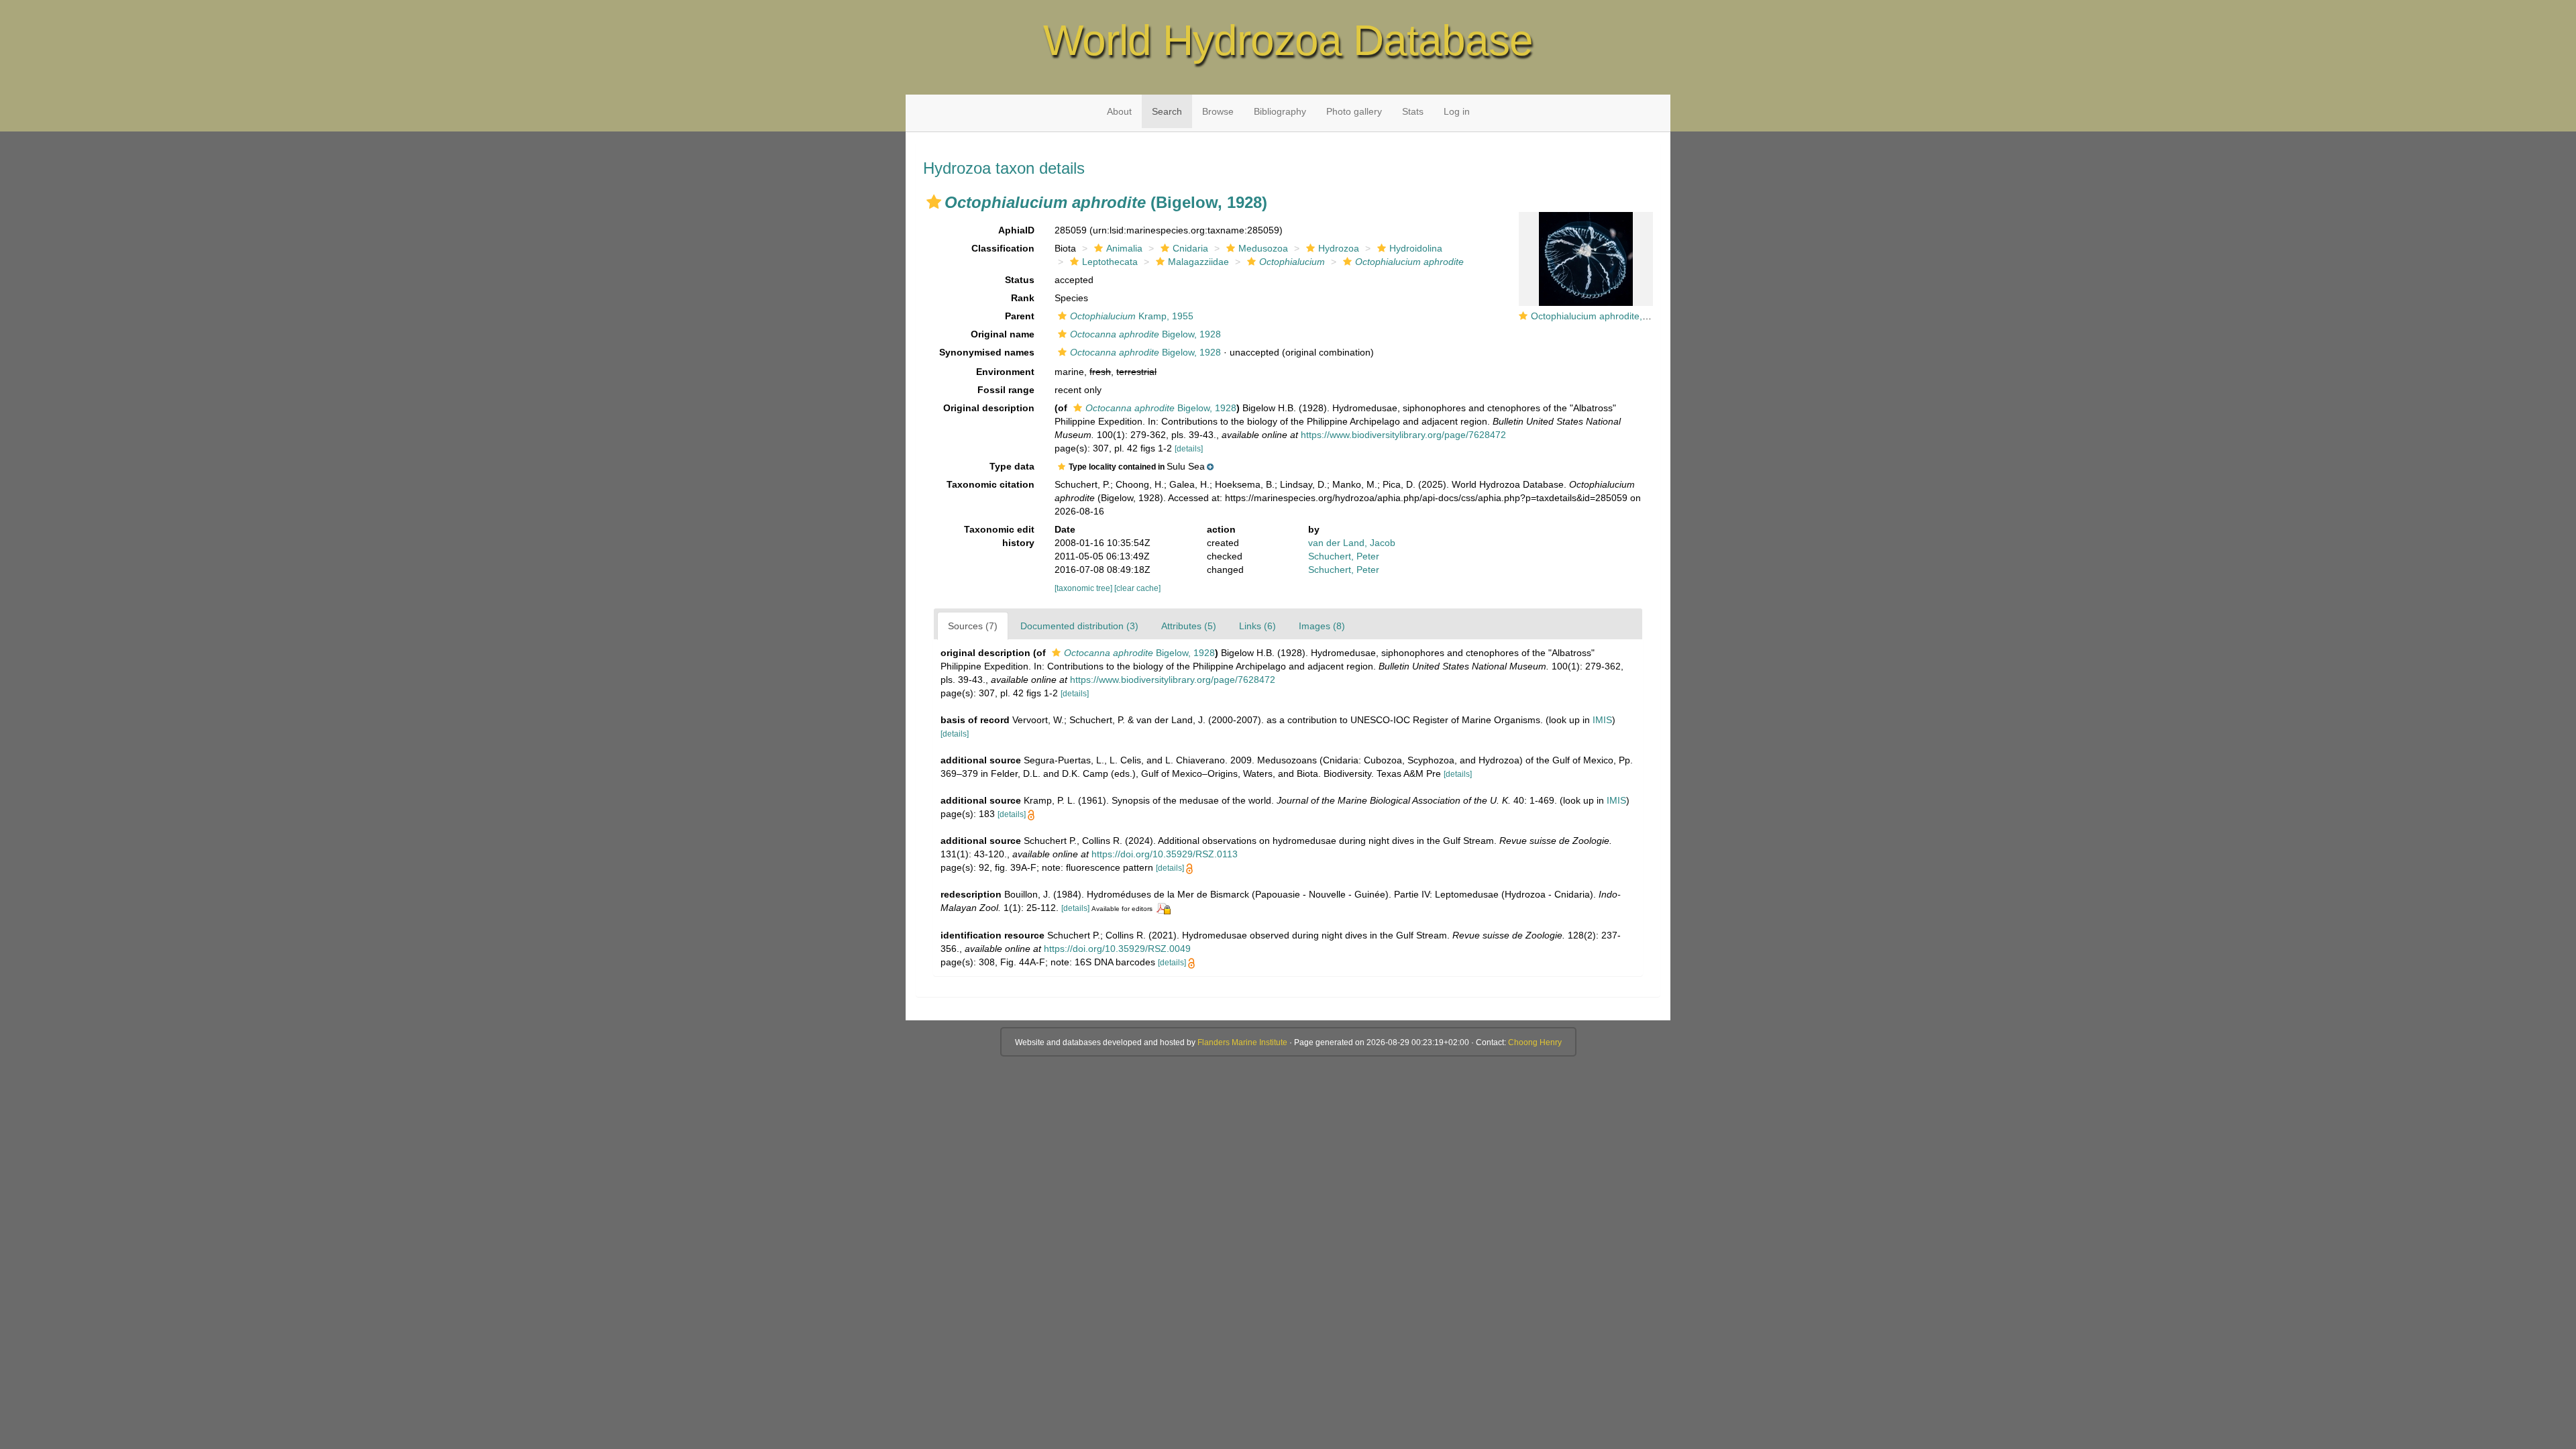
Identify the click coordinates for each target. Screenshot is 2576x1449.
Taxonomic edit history (999, 536)
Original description (989, 408)
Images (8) (1322, 626)
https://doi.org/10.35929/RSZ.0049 (1117, 949)
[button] (934, 202)
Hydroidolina (1416, 248)
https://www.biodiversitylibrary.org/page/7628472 (1403, 435)
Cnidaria (1190, 248)
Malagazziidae (1198, 262)
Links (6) (1257, 626)
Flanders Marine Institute (1242, 1042)
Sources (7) (973, 626)
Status (1020, 280)
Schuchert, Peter (1344, 556)
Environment (1005, 372)
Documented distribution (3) (1079, 626)
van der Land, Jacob (1352, 543)
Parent (1020, 316)
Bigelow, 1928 (1145, 334)
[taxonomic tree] (1084, 588)
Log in (1457, 111)
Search (1167, 111)
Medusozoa (1263, 248)
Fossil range (1006, 390)
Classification (1003, 248)
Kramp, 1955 (1132, 316)
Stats (1413, 111)
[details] (1189, 449)
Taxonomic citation (990, 484)
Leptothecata (1110, 262)
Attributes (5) (1189, 626)
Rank (1023, 298)
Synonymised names (987, 352)
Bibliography (1280, 111)
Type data (1012, 466)
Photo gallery (1354, 111)
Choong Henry (1535, 1042)
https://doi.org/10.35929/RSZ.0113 (1165, 854)
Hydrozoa (1339, 248)
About (1119, 111)
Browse (1218, 111)
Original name (1003, 334)
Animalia (1124, 248)
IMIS (1602, 720)
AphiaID (1016, 230)
